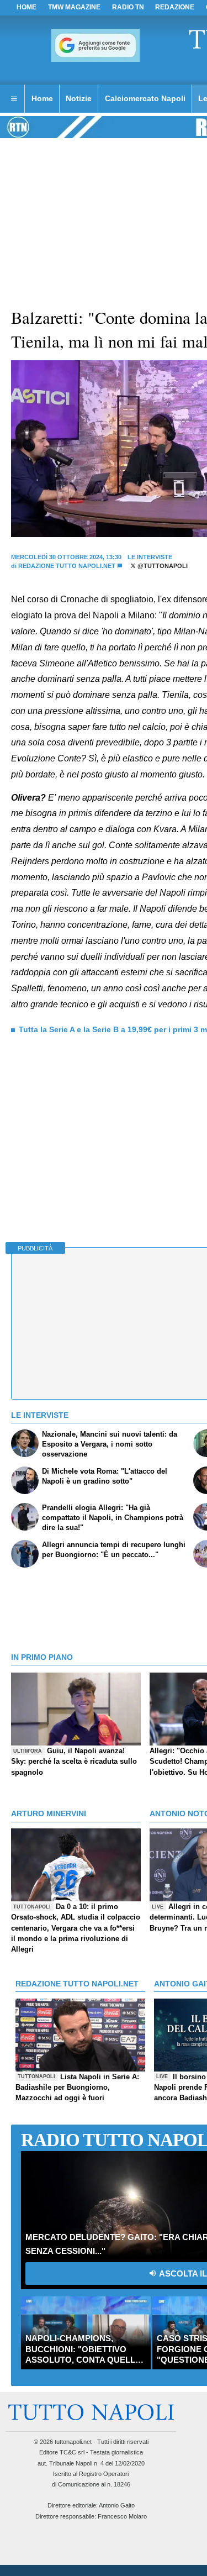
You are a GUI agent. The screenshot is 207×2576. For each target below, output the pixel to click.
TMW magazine (74, 7)
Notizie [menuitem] (79, 98)
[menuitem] (14, 99)
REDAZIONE (175, 7)
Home (26, 7)
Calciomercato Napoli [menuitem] (145, 98)
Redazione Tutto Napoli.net (67, 566)
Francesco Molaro (122, 2516)
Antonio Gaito (117, 2505)
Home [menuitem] (42, 98)
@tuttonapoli (162, 566)
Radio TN (128, 7)
